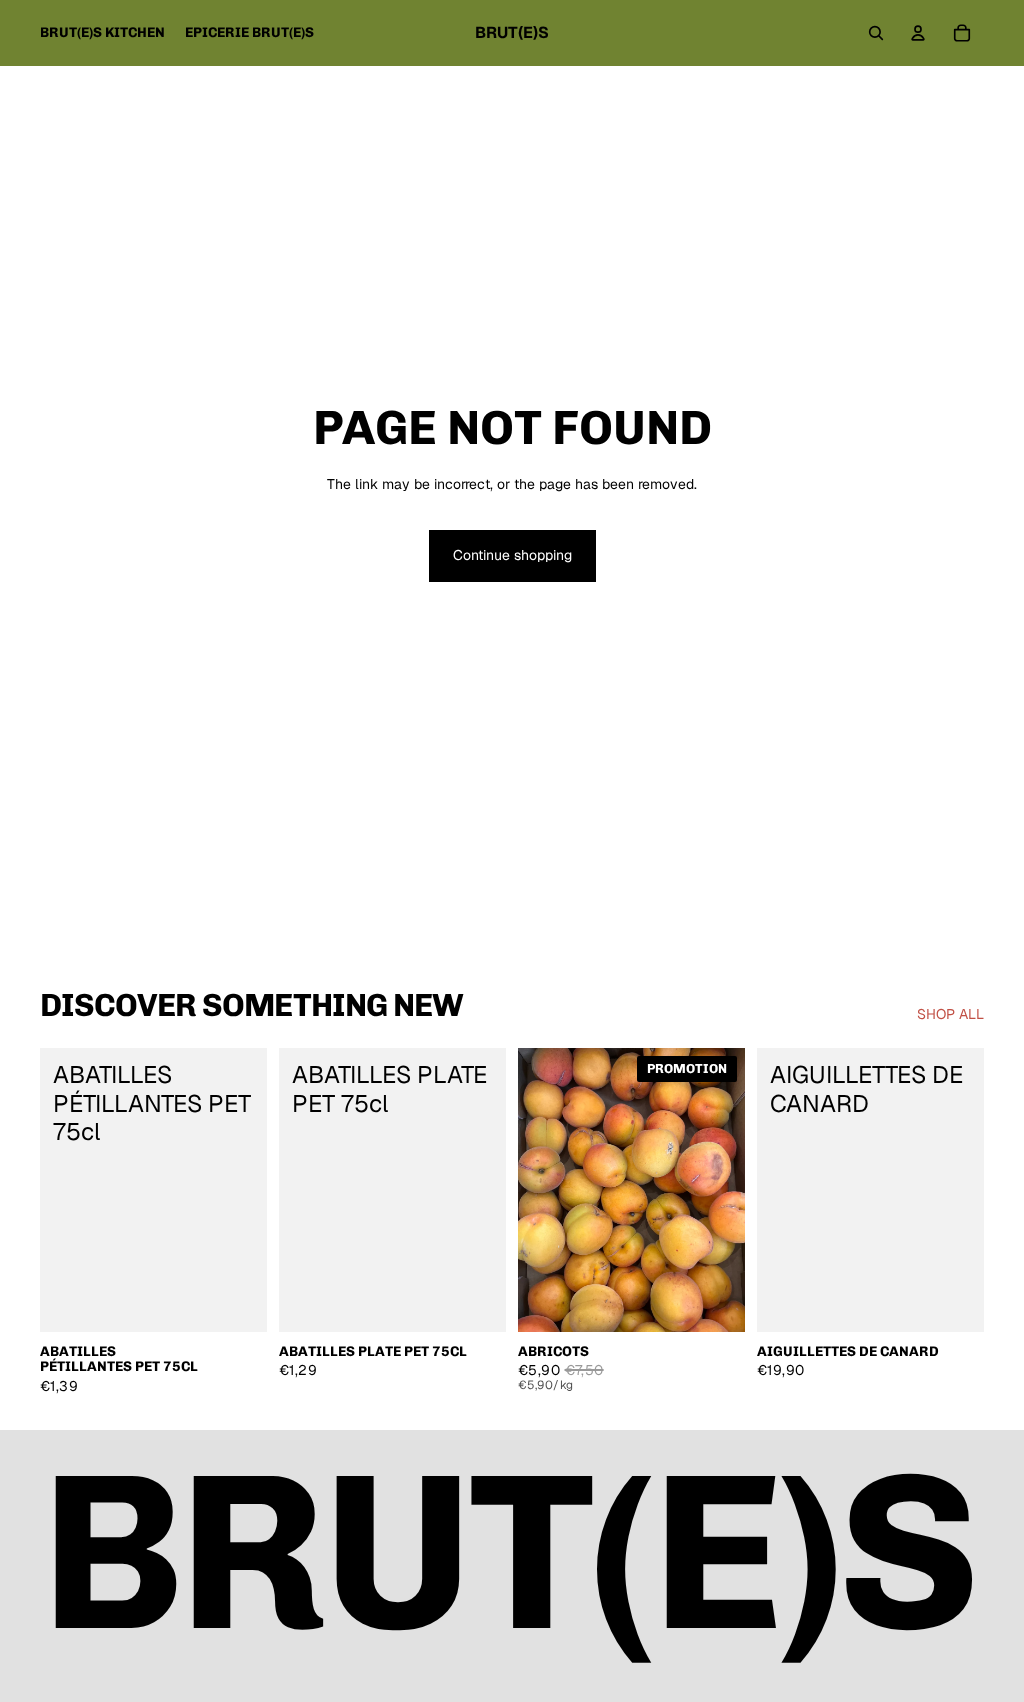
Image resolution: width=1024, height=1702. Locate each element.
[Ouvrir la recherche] (876, 33)
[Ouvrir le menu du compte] (918, 33)
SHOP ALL (950, 1014)
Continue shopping (512, 555)
